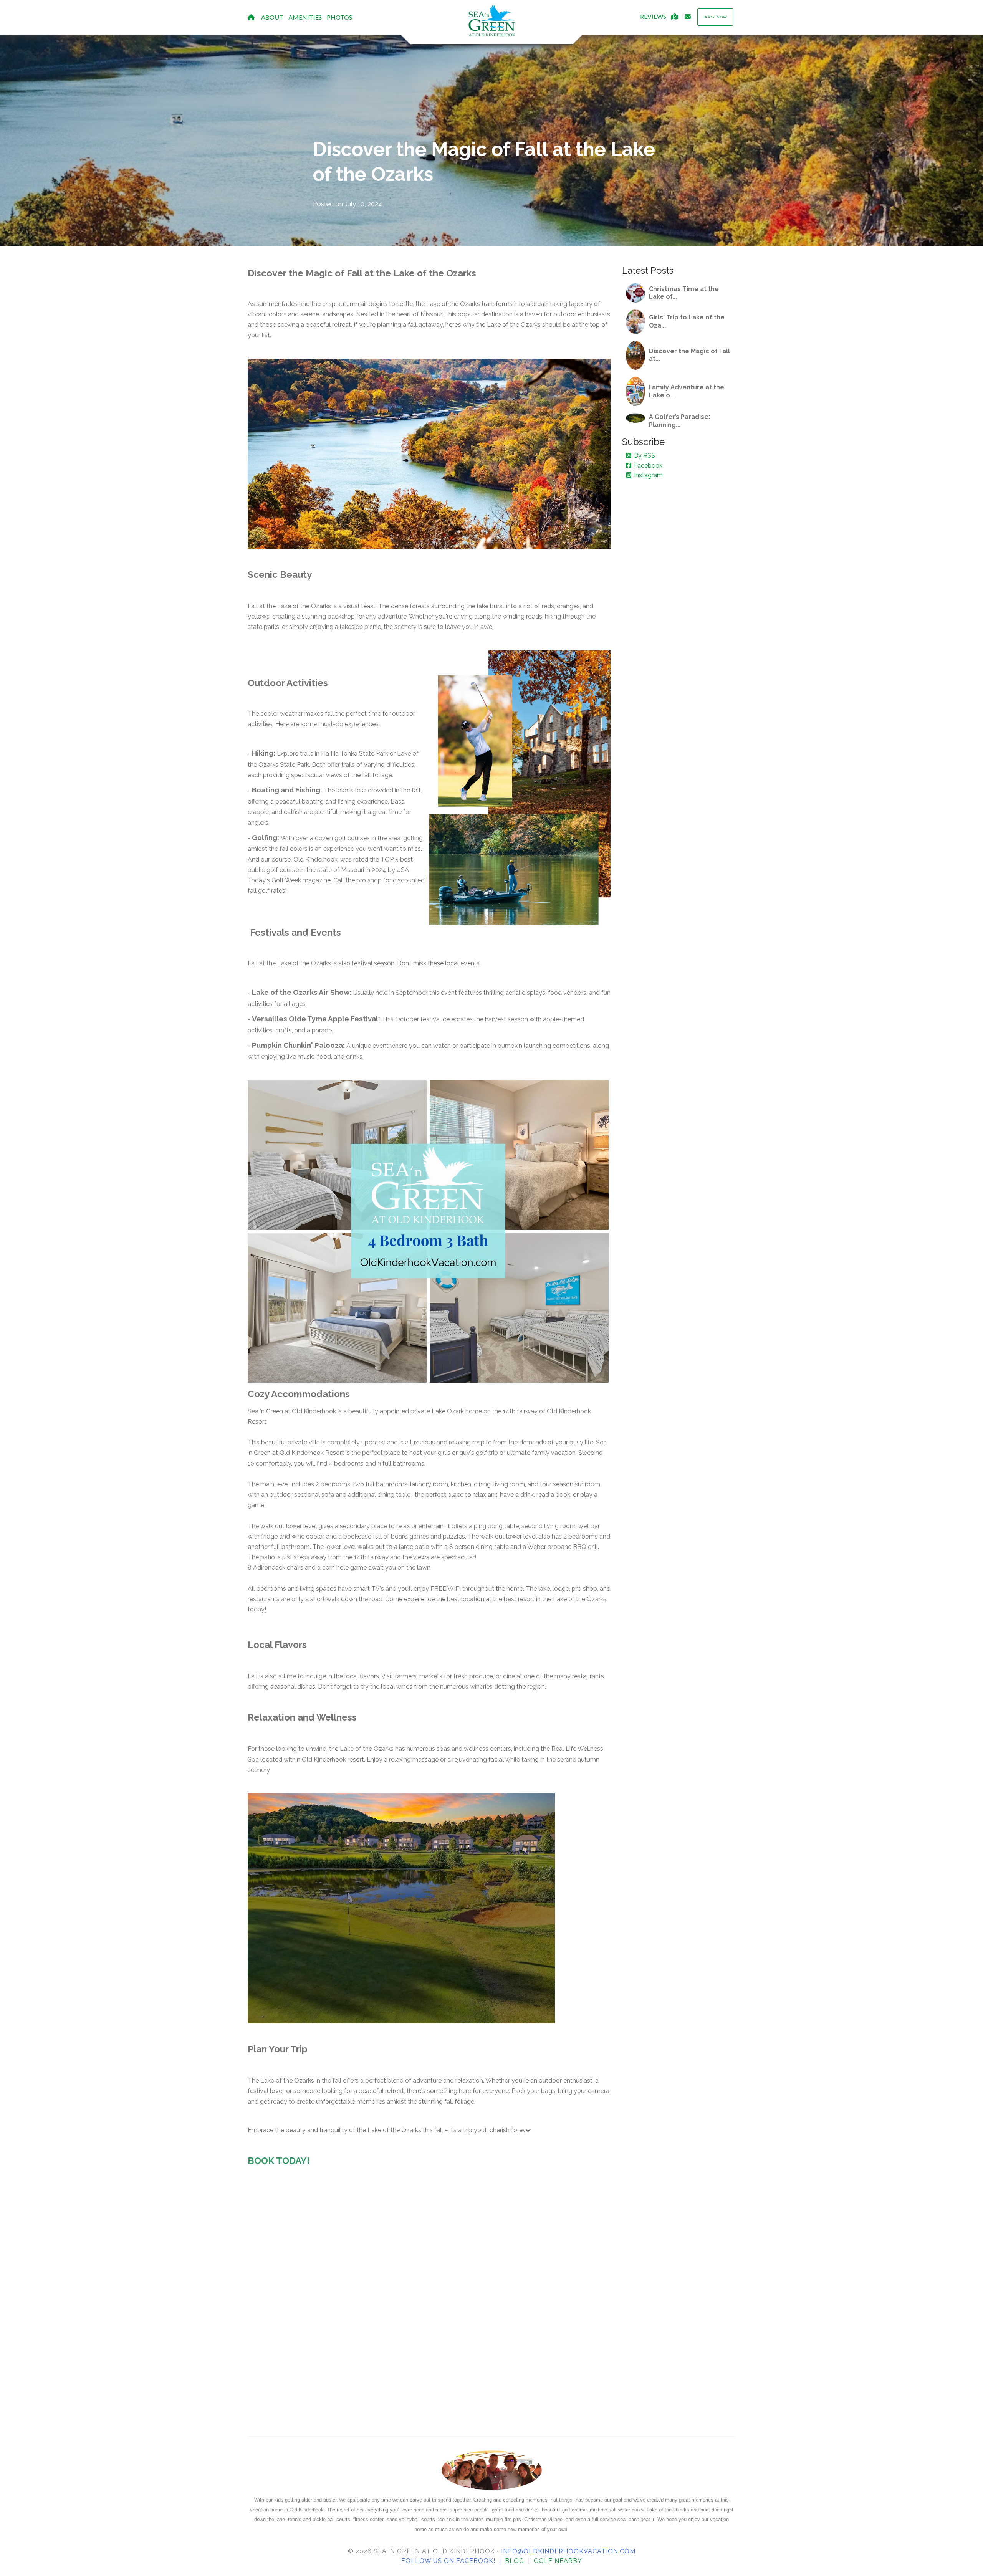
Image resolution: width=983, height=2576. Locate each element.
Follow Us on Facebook (447, 2561)
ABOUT (272, 17)
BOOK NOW (715, 17)
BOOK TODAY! (279, 2161)
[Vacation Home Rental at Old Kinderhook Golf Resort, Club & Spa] (491, 21)
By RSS (645, 456)
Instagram (648, 475)
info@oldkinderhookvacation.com (568, 2551)
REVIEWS (653, 16)
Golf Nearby (558, 2561)
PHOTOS (339, 17)
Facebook (648, 466)
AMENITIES (305, 17)
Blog (515, 2561)
